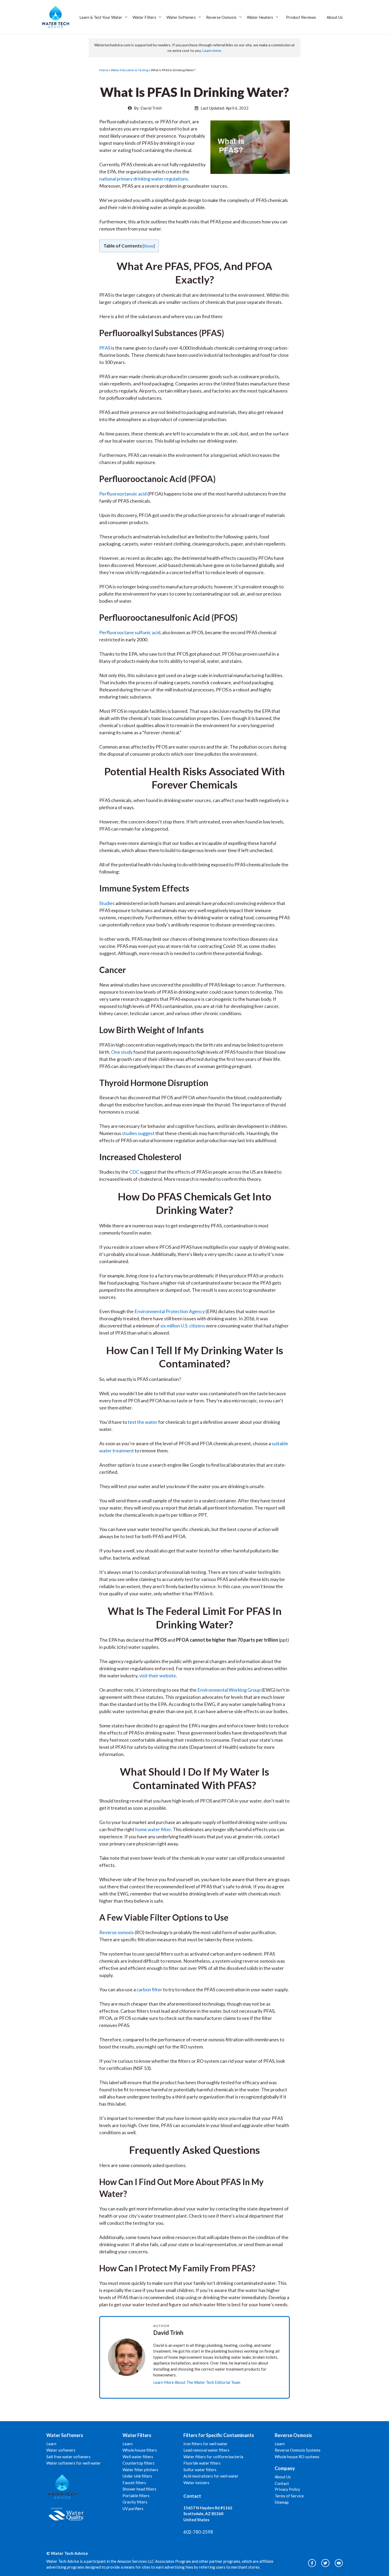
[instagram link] (312, 2563)
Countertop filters (139, 2463)
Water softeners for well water (74, 2463)
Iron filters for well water (205, 2444)
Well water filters (138, 2457)
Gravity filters (135, 2502)
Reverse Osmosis (221, 17)
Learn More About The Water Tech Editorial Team (197, 2382)
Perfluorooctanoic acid (123, 494)
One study (122, 1052)
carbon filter (149, 1989)
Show (149, 246)
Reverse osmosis (117, 1932)
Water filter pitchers (140, 2470)
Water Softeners (181, 17)
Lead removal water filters (206, 2450)
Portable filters (136, 2496)
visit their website (158, 1676)
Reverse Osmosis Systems (298, 2450)
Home (104, 70)
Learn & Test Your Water (101, 17)
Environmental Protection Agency (170, 1311)
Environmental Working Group (229, 1690)
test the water (143, 1422)
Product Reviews (301, 17)
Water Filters (144, 17)
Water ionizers (196, 2483)
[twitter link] (325, 2563)
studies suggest (138, 1133)
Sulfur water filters (200, 2470)
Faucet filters (134, 2483)
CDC (134, 1172)
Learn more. (212, 50)
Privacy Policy (287, 2489)
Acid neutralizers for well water (211, 2476)
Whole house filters (140, 2450)
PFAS (105, 348)
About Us (335, 17)
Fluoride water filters (202, 2463)
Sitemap (282, 2502)
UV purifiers (133, 2509)
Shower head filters (139, 2489)
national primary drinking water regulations (144, 179)
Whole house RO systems (297, 2457)
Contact (282, 2483)
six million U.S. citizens (183, 1326)
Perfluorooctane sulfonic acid (130, 632)
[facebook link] (339, 2563)
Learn (51, 2444)
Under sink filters (137, 2476)
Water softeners (61, 2450)
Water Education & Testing (130, 70)
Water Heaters (260, 17)
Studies (107, 903)
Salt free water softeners (68, 2457)
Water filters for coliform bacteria (213, 2457)
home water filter (153, 1829)
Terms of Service (289, 2496)
